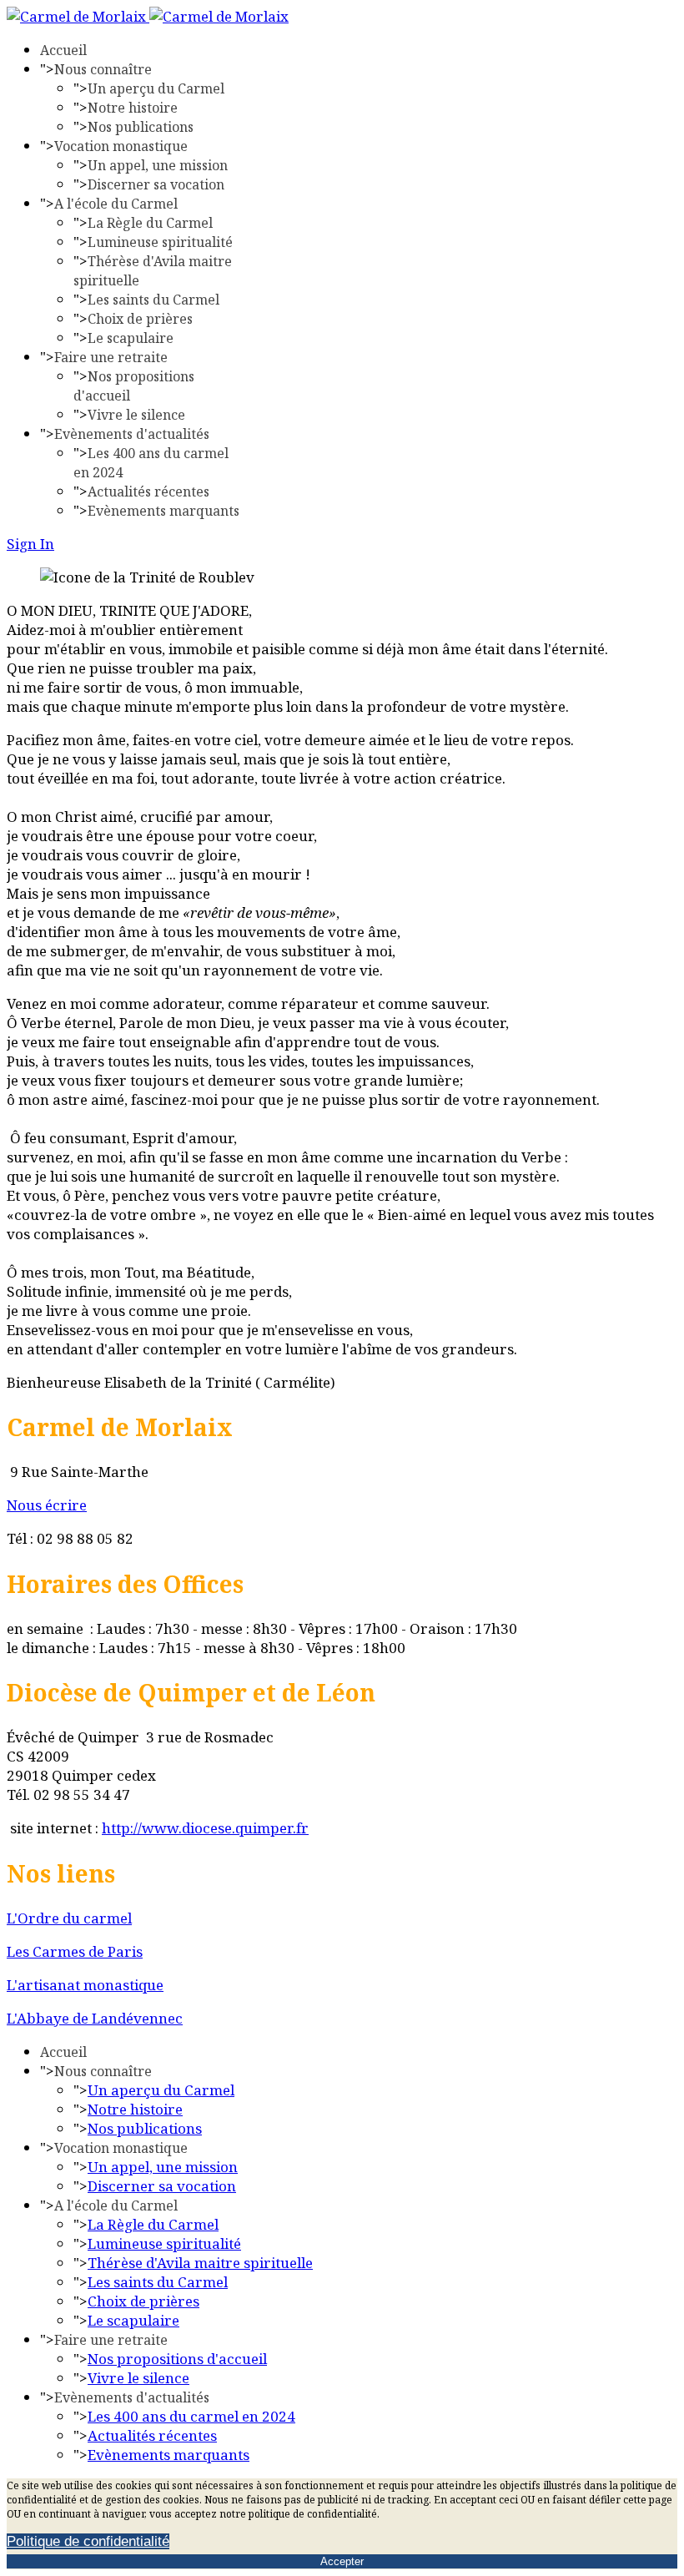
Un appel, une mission (158, 165)
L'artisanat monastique (85, 1985)
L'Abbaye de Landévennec (95, 2018)
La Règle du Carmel (150, 223)
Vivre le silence (136, 415)
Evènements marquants (163, 511)
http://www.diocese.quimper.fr (205, 1828)
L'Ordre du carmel (69, 1918)
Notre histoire (133, 108)
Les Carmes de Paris (75, 1951)
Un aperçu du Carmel (156, 88)
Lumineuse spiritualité (160, 242)
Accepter (342, 2561)
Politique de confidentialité (88, 2541)
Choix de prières (140, 319)
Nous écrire (47, 1505)
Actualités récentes (148, 492)
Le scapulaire (131, 338)
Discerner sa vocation (156, 184)
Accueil (63, 50)
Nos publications (141, 127)
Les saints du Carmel (153, 300)
